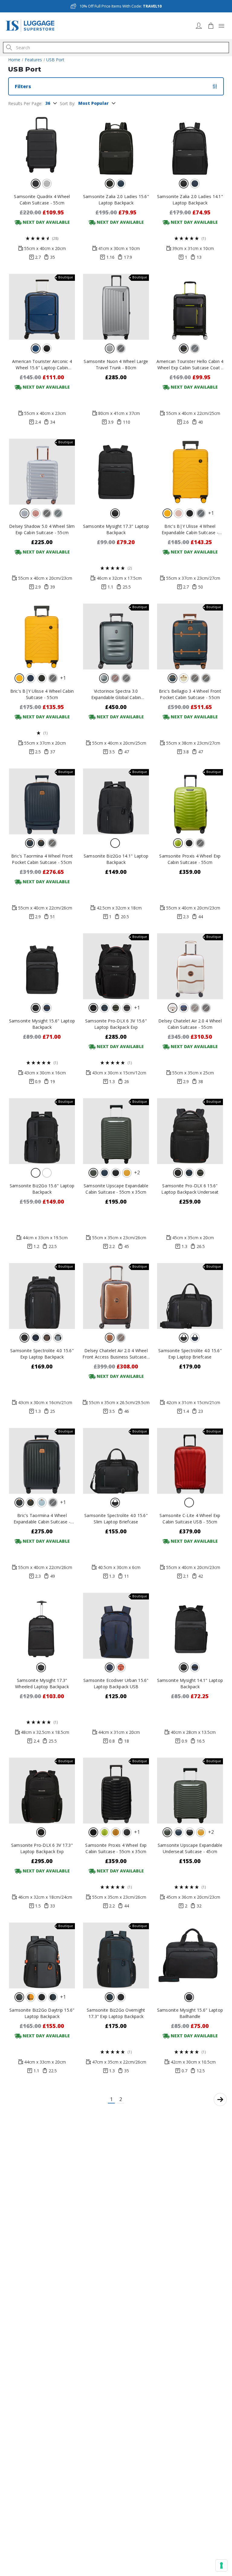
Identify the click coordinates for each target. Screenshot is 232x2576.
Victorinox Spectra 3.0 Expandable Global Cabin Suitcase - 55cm (116, 694)
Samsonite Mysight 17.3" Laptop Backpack (116, 529)
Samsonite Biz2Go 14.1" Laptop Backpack (116, 859)
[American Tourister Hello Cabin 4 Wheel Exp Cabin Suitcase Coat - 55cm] (190, 307)
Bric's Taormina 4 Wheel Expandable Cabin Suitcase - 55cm (42, 1519)
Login (199, 26)
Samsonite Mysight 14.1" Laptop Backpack (190, 1683)
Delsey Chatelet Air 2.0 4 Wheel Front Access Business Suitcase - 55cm (116, 1354)
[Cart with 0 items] (211, 26)
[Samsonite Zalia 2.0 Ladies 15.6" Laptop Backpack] (116, 142)
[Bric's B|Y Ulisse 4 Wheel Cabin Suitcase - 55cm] (42, 637)
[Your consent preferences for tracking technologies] (221, 2565)
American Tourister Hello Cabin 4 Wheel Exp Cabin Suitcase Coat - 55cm (190, 365)
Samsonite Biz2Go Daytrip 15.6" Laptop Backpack (42, 2013)
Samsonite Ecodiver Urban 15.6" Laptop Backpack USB (116, 1683)
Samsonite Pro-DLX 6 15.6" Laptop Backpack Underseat (190, 1189)
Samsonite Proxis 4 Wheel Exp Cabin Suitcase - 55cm (190, 859)
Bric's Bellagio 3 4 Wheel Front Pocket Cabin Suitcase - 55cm (190, 694)
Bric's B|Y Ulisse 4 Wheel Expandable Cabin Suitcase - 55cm (190, 529)
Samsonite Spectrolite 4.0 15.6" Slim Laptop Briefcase (116, 1519)
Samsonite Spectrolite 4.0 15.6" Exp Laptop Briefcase (190, 1354)
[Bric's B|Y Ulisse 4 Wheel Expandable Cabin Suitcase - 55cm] (190, 472)
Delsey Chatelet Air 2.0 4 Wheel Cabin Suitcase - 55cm (190, 1024)
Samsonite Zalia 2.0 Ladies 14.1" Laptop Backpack (190, 200)
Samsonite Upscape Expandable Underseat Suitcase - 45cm (190, 1848)
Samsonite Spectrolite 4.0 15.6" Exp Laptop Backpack (42, 1354)
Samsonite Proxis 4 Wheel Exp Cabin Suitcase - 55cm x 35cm (116, 1848)
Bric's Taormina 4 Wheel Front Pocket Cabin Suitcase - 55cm (42, 859)
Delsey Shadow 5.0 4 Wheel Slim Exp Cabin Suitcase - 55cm (42, 529)
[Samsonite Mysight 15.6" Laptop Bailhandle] (190, 1955)
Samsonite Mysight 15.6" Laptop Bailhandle (190, 2013)
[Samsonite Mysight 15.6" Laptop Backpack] (42, 966)
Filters (23, 86)
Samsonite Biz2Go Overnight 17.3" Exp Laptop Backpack (116, 2013)
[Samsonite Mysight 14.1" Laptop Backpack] (190, 1626)
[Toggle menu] (221, 26)
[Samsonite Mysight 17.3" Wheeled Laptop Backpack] (42, 1626)
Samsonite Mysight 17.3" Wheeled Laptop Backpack (42, 1683)
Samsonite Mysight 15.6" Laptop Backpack (42, 1024)
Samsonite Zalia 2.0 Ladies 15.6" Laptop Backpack (116, 200)
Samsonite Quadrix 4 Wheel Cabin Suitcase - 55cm (42, 200)
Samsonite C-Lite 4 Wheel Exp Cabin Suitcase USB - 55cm (190, 1519)
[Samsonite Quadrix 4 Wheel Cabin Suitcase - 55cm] (42, 142)
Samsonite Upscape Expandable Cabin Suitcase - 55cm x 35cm (116, 1189)
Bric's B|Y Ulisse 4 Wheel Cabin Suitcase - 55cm (42, 694)
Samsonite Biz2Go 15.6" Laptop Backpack (42, 1189)
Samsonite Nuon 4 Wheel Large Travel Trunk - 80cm (116, 364)
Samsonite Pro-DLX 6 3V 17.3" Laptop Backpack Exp (42, 1848)
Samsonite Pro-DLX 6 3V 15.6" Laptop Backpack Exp (116, 1024)
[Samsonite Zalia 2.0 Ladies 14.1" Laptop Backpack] (190, 142)
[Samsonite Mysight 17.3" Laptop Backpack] (116, 472)
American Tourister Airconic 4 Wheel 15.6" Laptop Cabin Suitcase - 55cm (42, 365)
